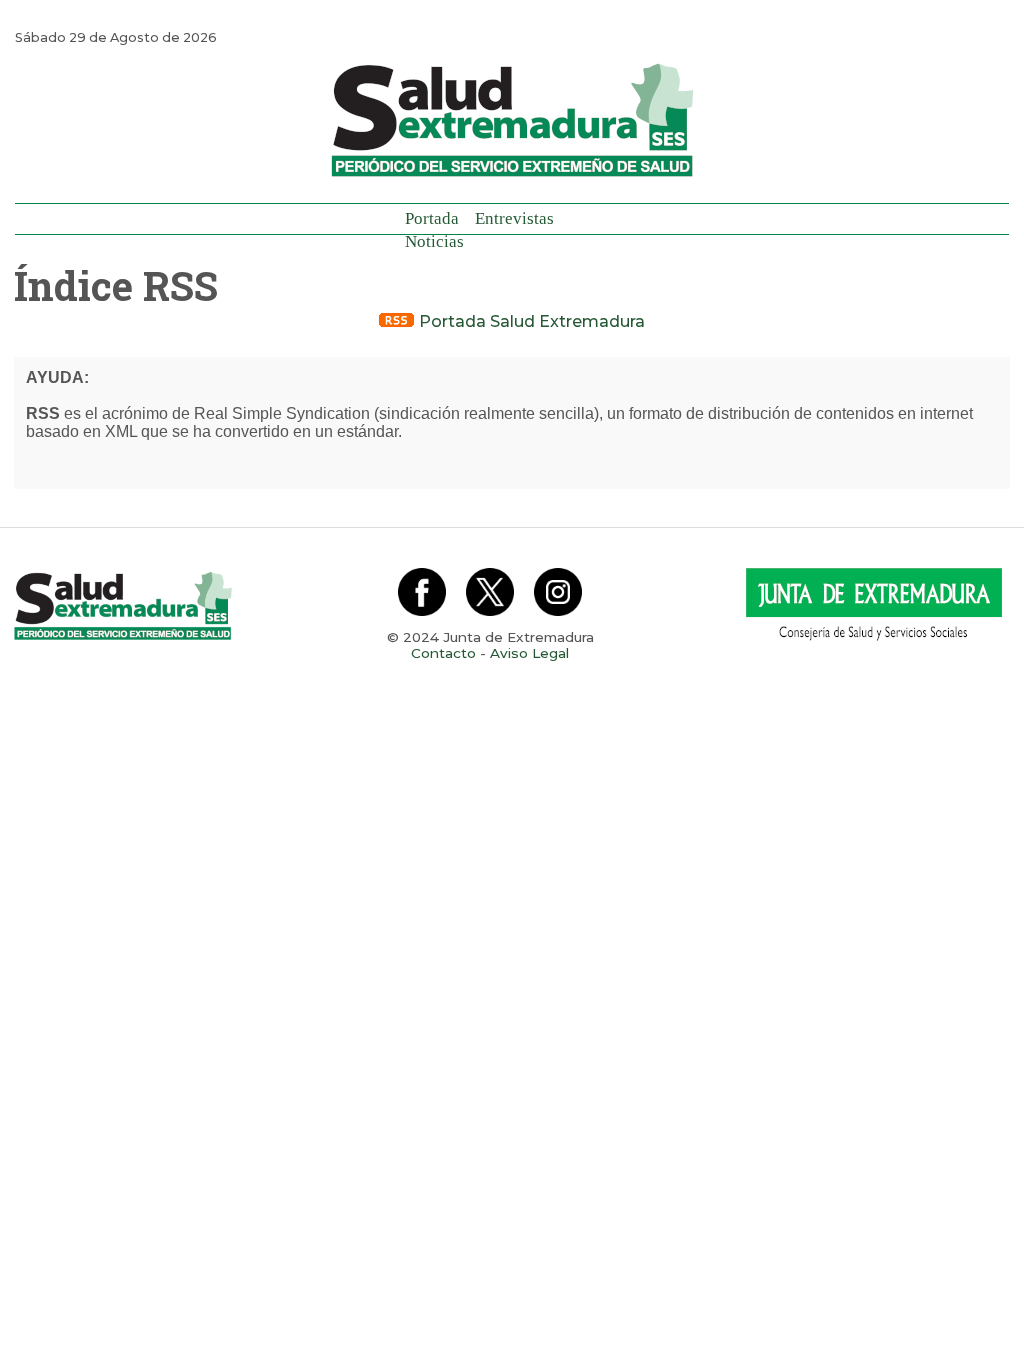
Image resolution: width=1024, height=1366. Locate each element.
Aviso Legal (529, 653)
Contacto (443, 653)
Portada (432, 218)
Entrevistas (514, 218)
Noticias (434, 241)
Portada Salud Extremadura (530, 321)
